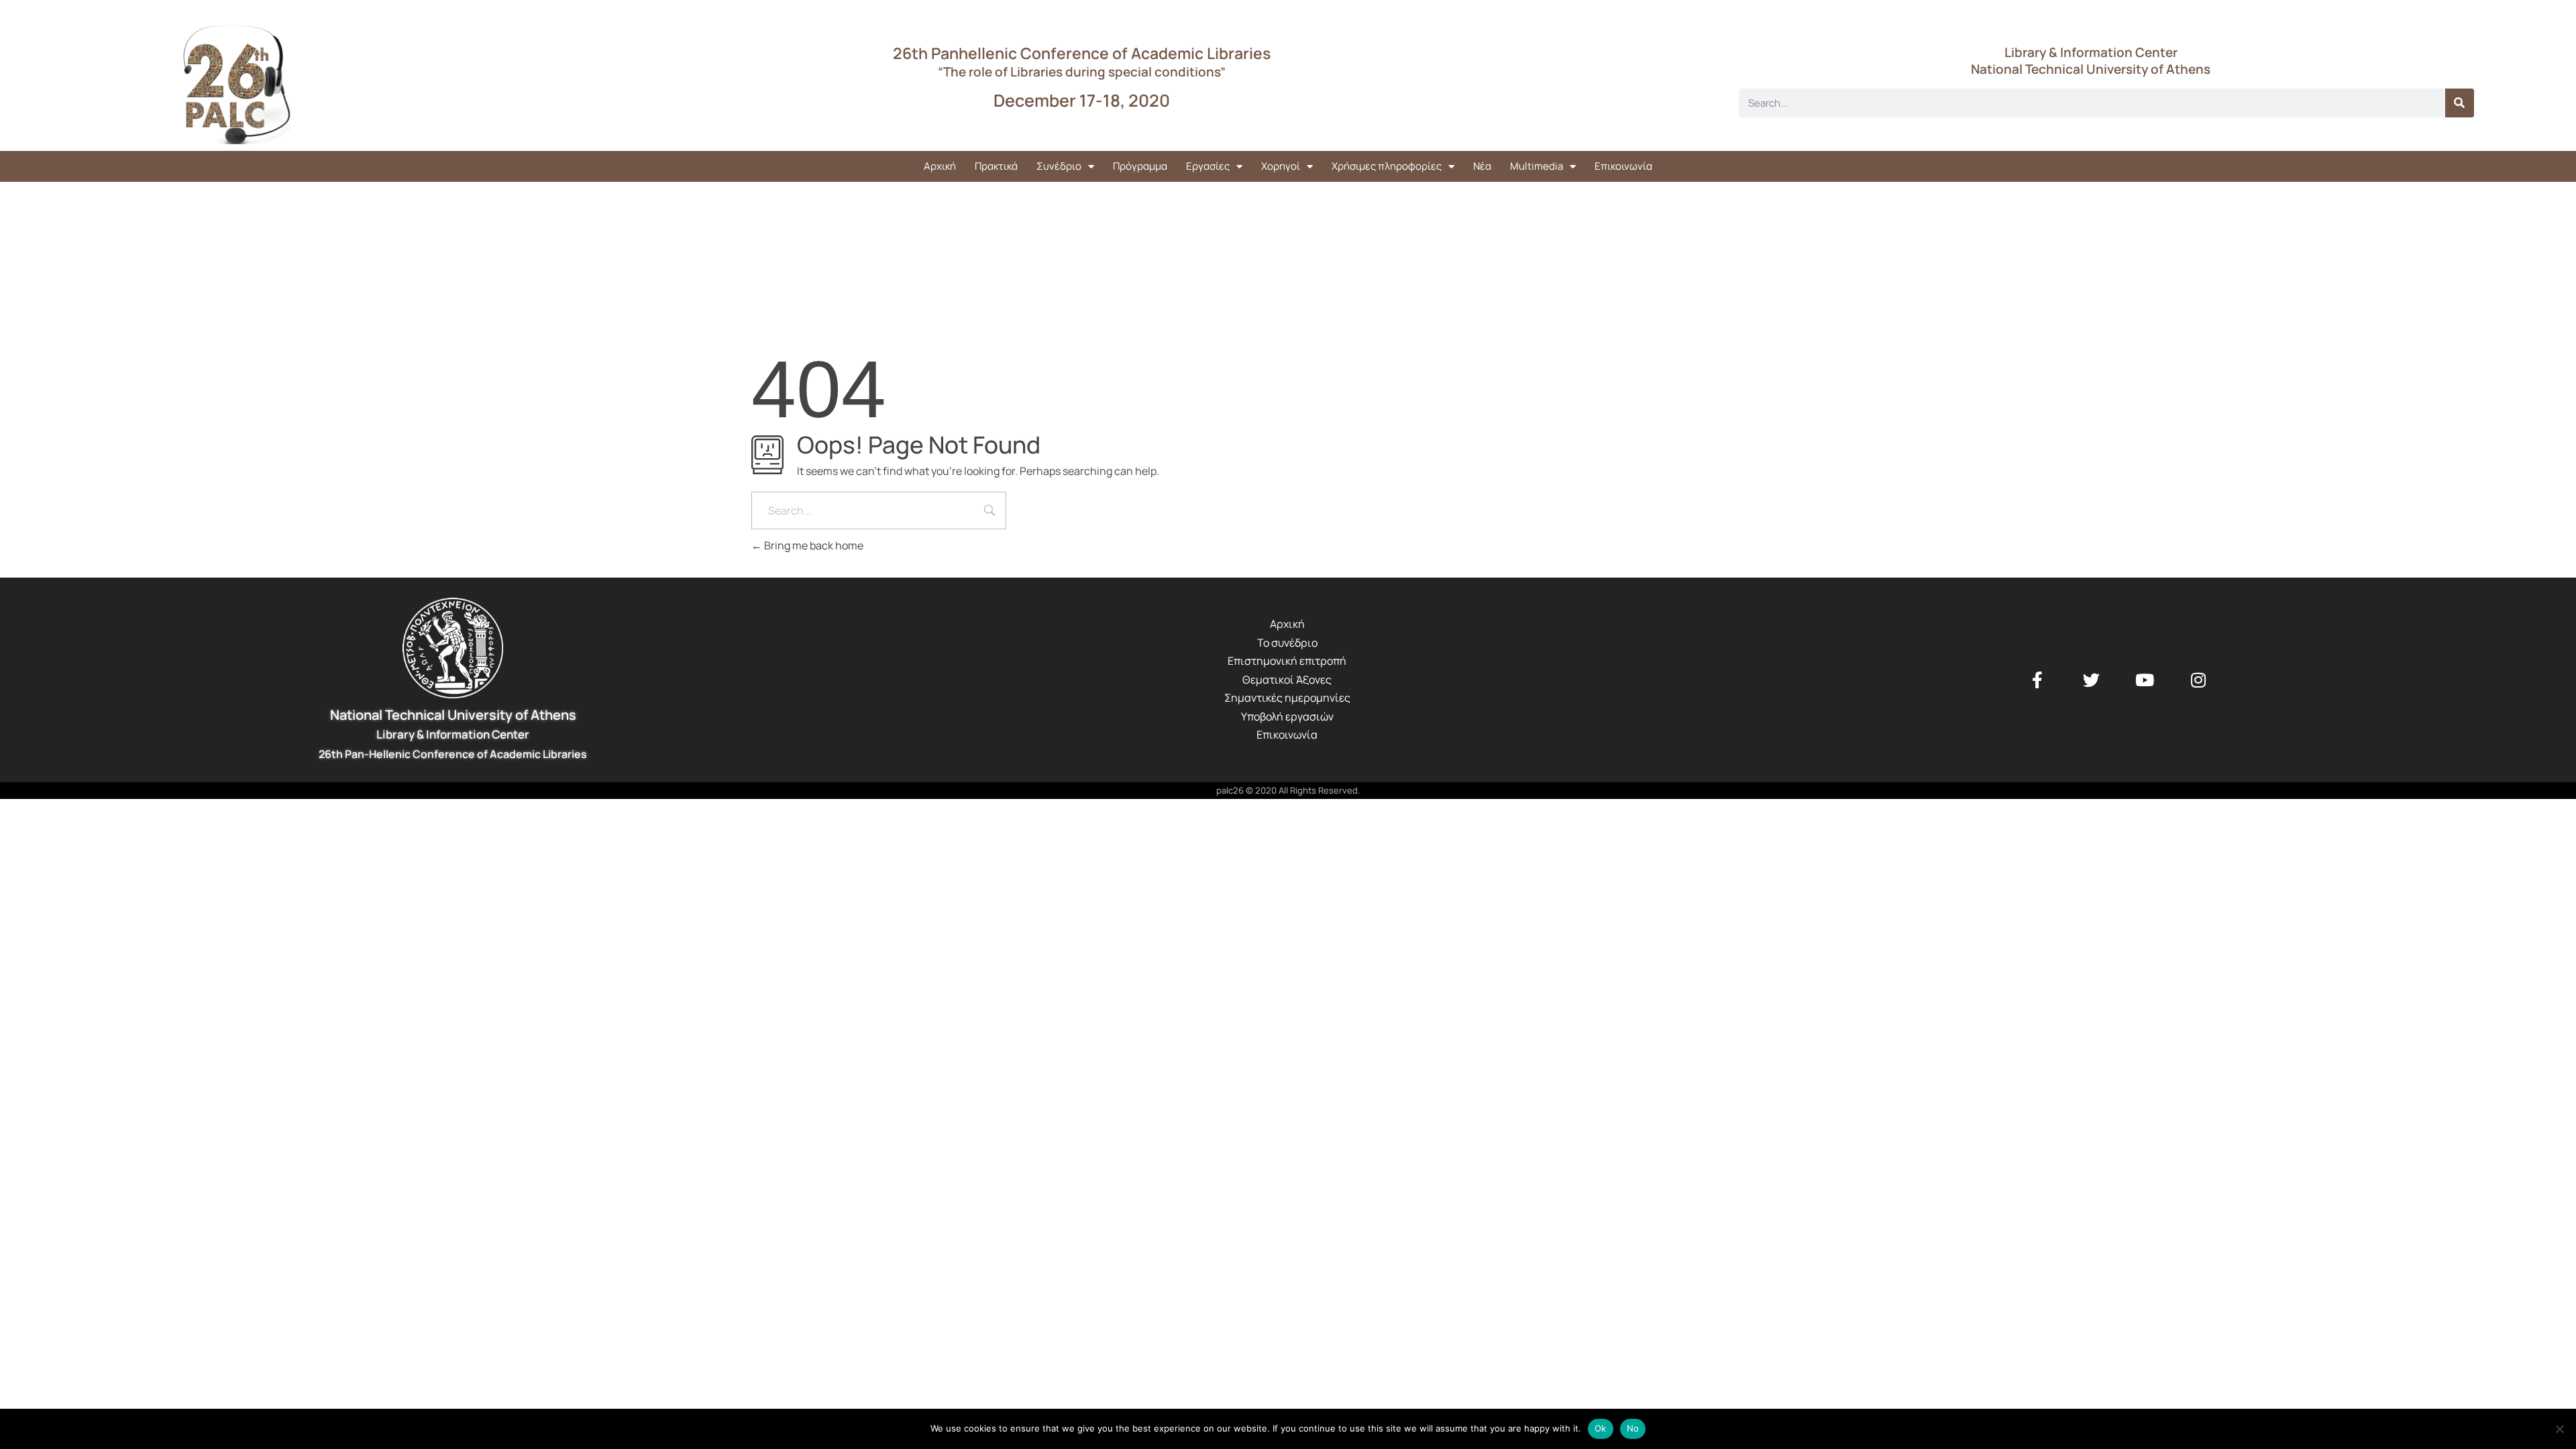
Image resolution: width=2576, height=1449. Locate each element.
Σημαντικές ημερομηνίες (1287, 698)
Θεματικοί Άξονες (1287, 680)
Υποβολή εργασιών (1287, 716)
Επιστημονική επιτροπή (1287, 661)
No (1633, 1428)
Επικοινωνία (1623, 166)
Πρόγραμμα (1140, 166)
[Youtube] (2145, 680)
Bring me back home (813, 545)
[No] (2559, 1429)
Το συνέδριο (1287, 643)
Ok (1601, 1428)
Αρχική (940, 166)
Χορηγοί (1281, 166)
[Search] (2460, 103)
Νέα (1482, 166)
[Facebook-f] (2037, 680)
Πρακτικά (996, 166)
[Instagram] (2198, 680)
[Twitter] (2091, 680)
